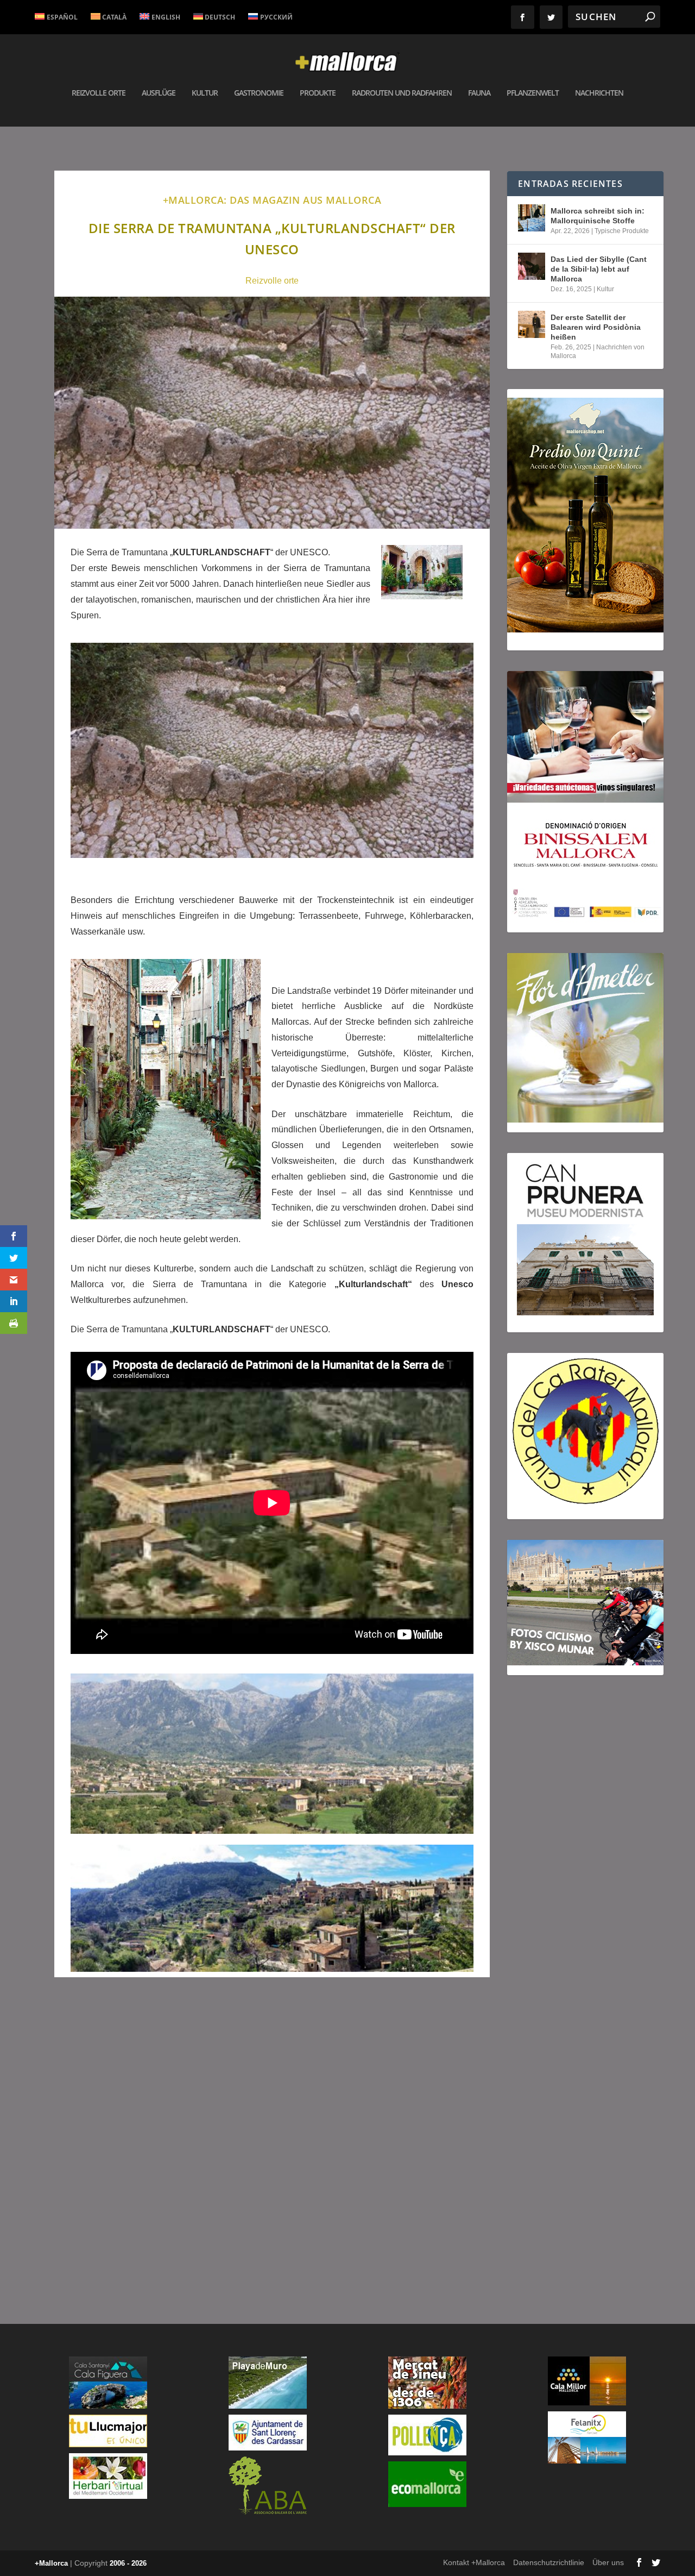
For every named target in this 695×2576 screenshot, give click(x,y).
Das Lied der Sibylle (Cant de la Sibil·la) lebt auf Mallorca (599, 269)
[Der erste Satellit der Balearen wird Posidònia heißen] (532, 324)
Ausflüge (159, 93)
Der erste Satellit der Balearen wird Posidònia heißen (596, 327)
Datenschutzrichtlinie (549, 2562)
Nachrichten (599, 93)
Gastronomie (259, 93)
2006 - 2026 (128, 2563)
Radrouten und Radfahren (402, 93)
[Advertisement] (272, 2141)
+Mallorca (51, 2563)
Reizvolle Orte (99, 93)
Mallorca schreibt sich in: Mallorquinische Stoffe (598, 216)
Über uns (608, 2562)
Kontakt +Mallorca (474, 2562)
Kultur (205, 93)
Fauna (479, 93)
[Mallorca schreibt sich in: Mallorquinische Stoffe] (532, 218)
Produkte (318, 93)
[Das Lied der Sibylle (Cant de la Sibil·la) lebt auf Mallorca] (532, 266)
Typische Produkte (622, 231)
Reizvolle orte (272, 281)
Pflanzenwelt (533, 93)
